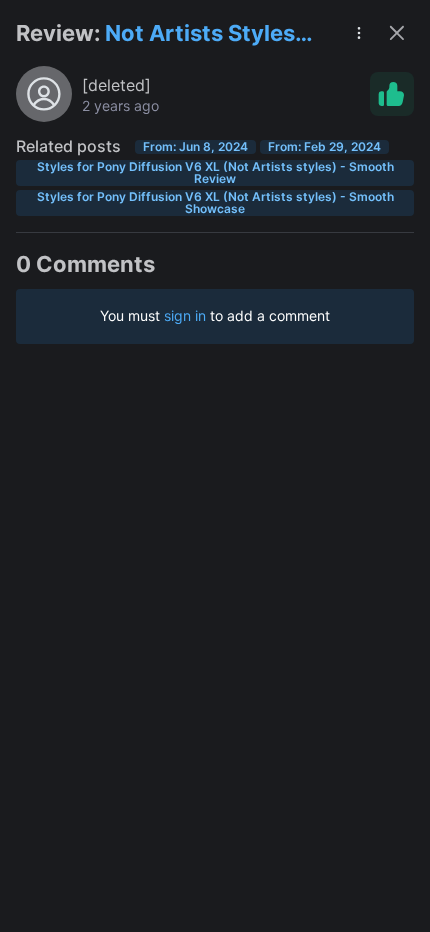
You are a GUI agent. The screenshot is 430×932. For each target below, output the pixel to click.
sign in (185, 315)
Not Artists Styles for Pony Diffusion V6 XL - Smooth (202, 34)
